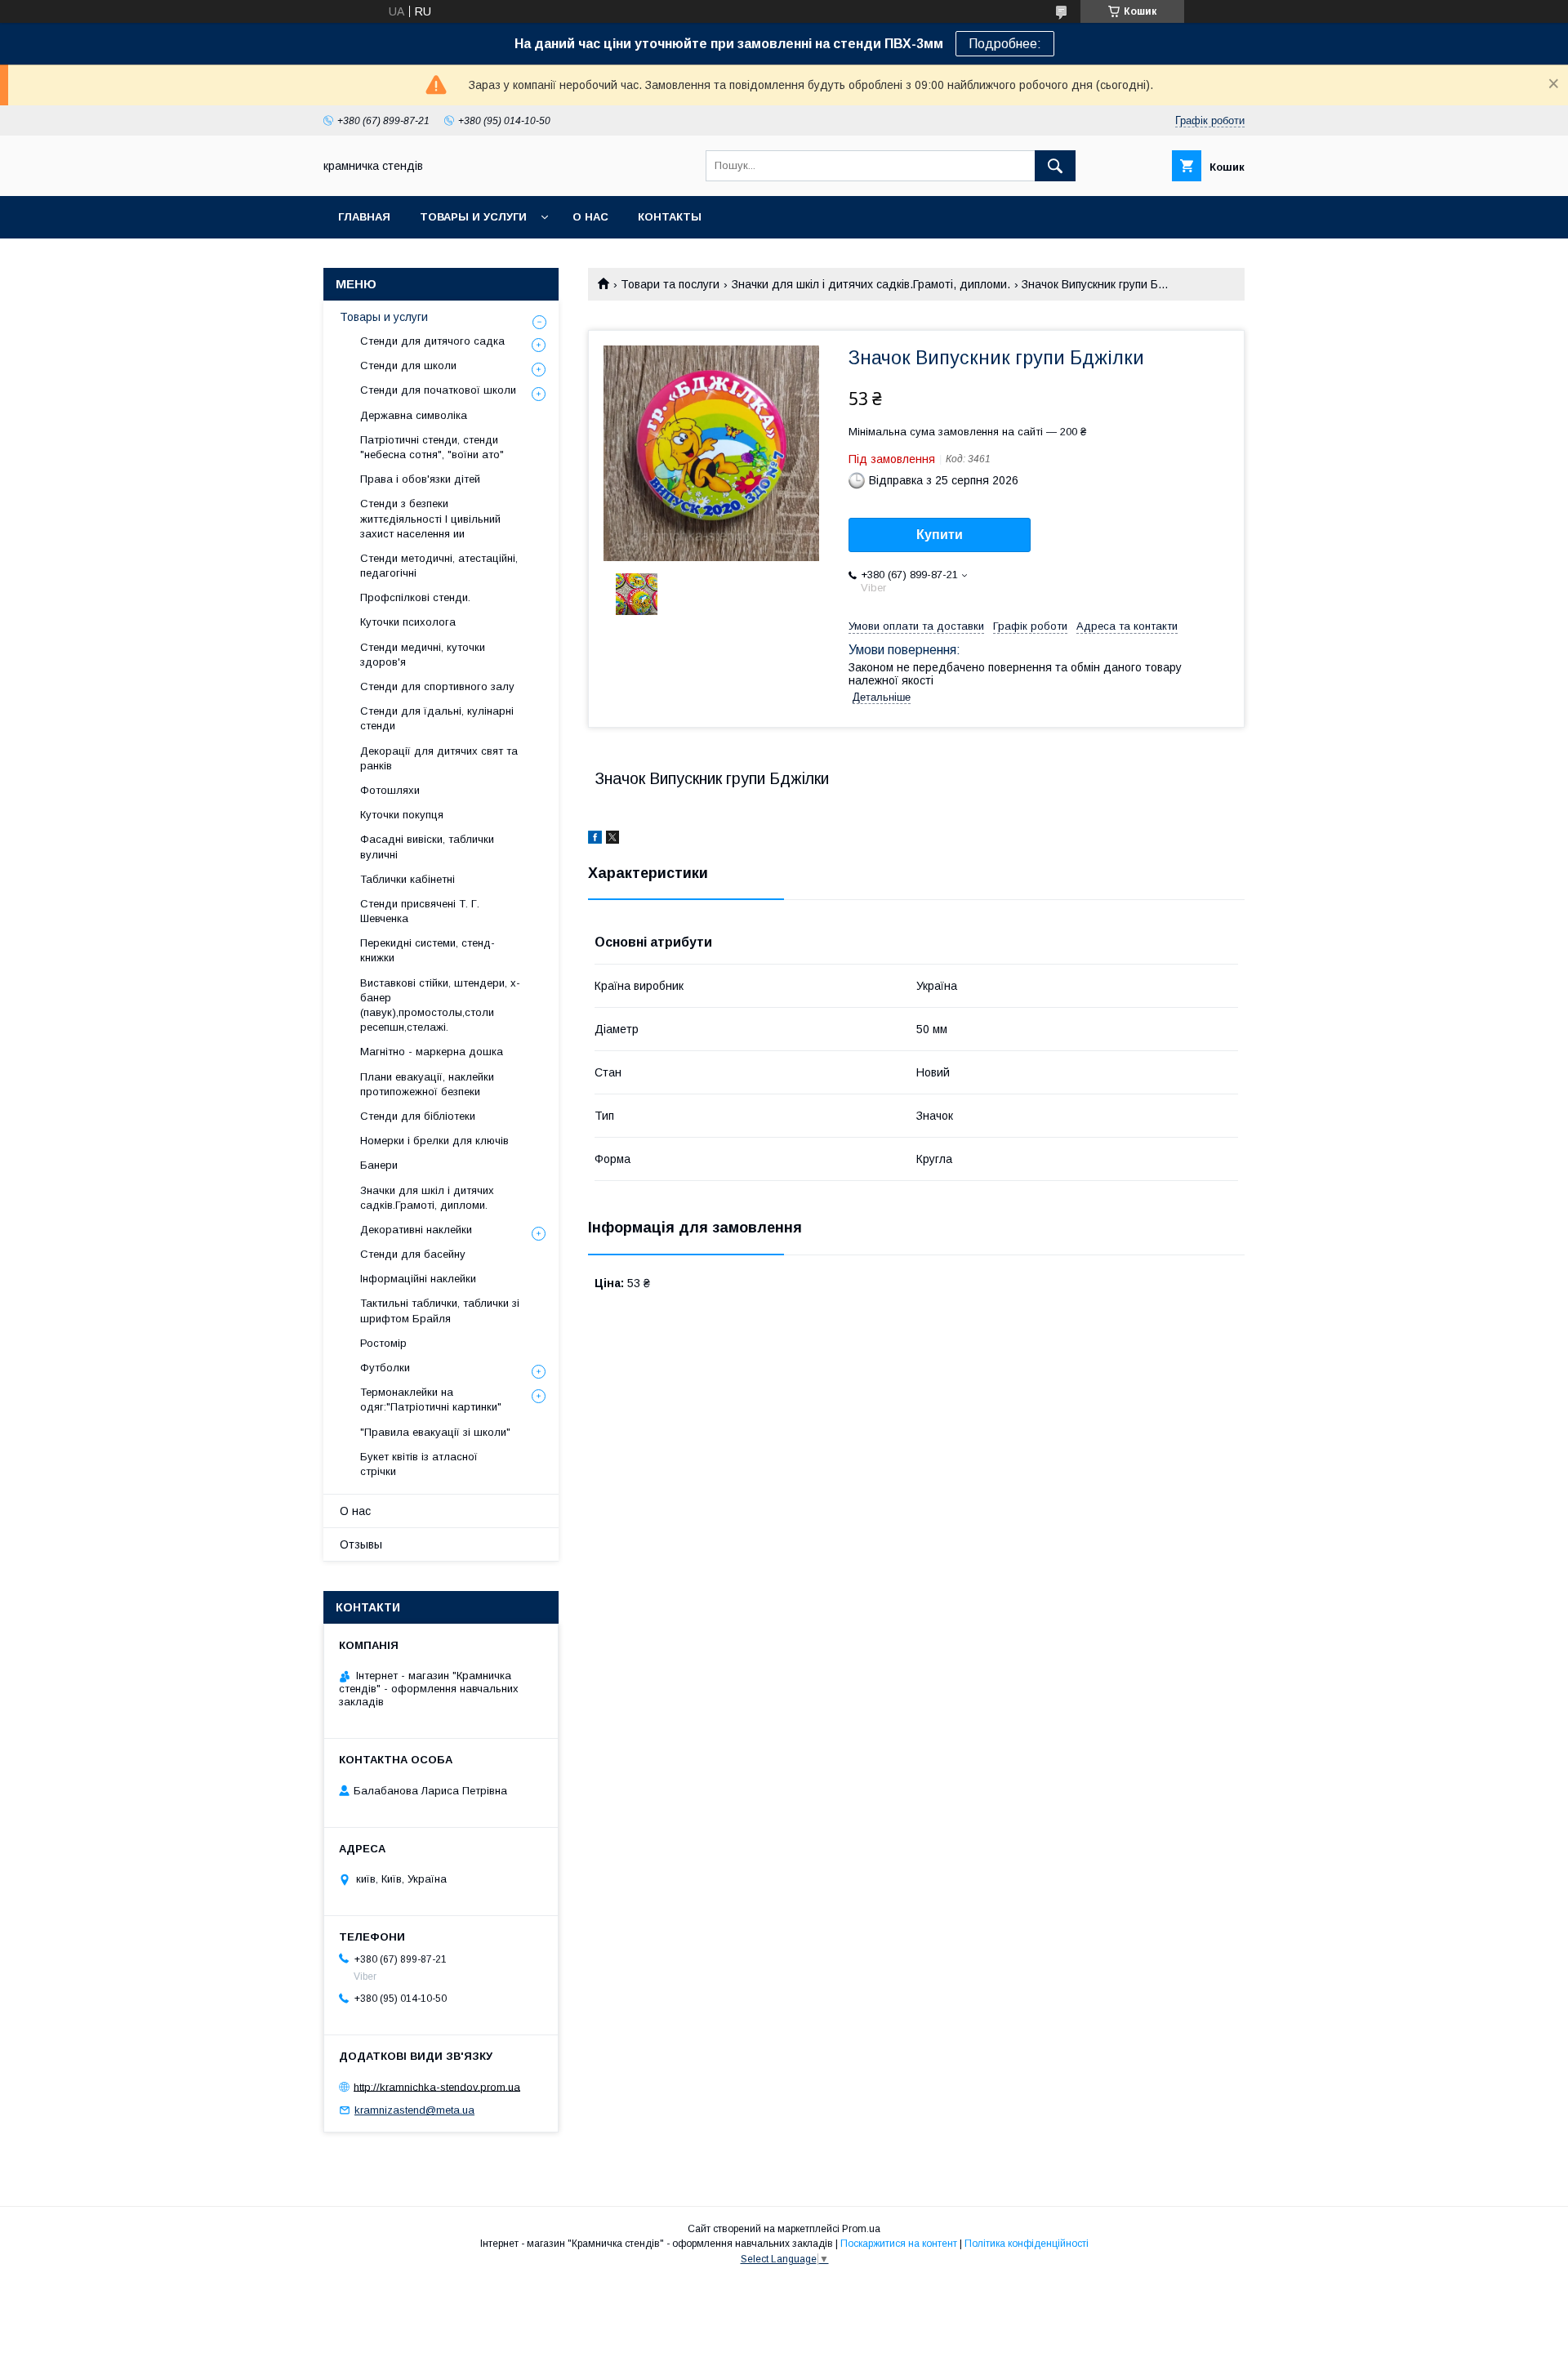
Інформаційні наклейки (418, 1279)
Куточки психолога (408, 622)
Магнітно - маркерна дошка (432, 1052)
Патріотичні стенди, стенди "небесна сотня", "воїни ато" (432, 447)
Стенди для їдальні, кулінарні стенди (437, 718)
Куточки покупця (402, 815)
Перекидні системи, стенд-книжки (428, 950)
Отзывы (361, 1544)
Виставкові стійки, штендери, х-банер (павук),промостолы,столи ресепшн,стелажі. (440, 1005)
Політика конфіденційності (1027, 2244)
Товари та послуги (670, 284)
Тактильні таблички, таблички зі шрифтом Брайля (440, 1310)
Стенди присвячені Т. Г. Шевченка (420, 911)
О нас (590, 217)
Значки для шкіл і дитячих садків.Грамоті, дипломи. (871, 284)
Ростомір (383, 1343)
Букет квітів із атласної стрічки (419, 1464)
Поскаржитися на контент (899, 2244)
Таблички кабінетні (408, 879)
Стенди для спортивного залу (437, 686)
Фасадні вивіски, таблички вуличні (427, 847)
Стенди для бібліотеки (418, 1116)
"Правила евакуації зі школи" (435, 1432)
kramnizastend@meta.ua (414, 2110)
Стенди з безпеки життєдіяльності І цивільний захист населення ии (430, 518)
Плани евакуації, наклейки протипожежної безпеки (427, 1084)
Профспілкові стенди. (415, 597)
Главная (364, 217)
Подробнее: (1005, 44)
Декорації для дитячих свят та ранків (439, 758)
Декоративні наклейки (416, 1230)
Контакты (670, 217)
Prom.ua (861, 2229)
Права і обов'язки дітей (420, 479)
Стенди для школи (408, 365)
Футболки (385, 1368)
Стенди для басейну (413, 1254)
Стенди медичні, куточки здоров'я (423, 655)
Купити (940, 535)
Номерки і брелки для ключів (434, 1141)
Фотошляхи (390, 790)
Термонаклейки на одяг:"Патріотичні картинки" (431, 1399)
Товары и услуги (473, 217)
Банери (379, 1165)
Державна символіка (414, 415)
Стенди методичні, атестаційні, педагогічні (439, 566)
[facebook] (595, 840)
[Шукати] (1055, 166)
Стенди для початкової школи (438, 390)
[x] (612, 840)
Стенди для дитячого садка (432, 341)
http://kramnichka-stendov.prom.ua (437, 2086)
